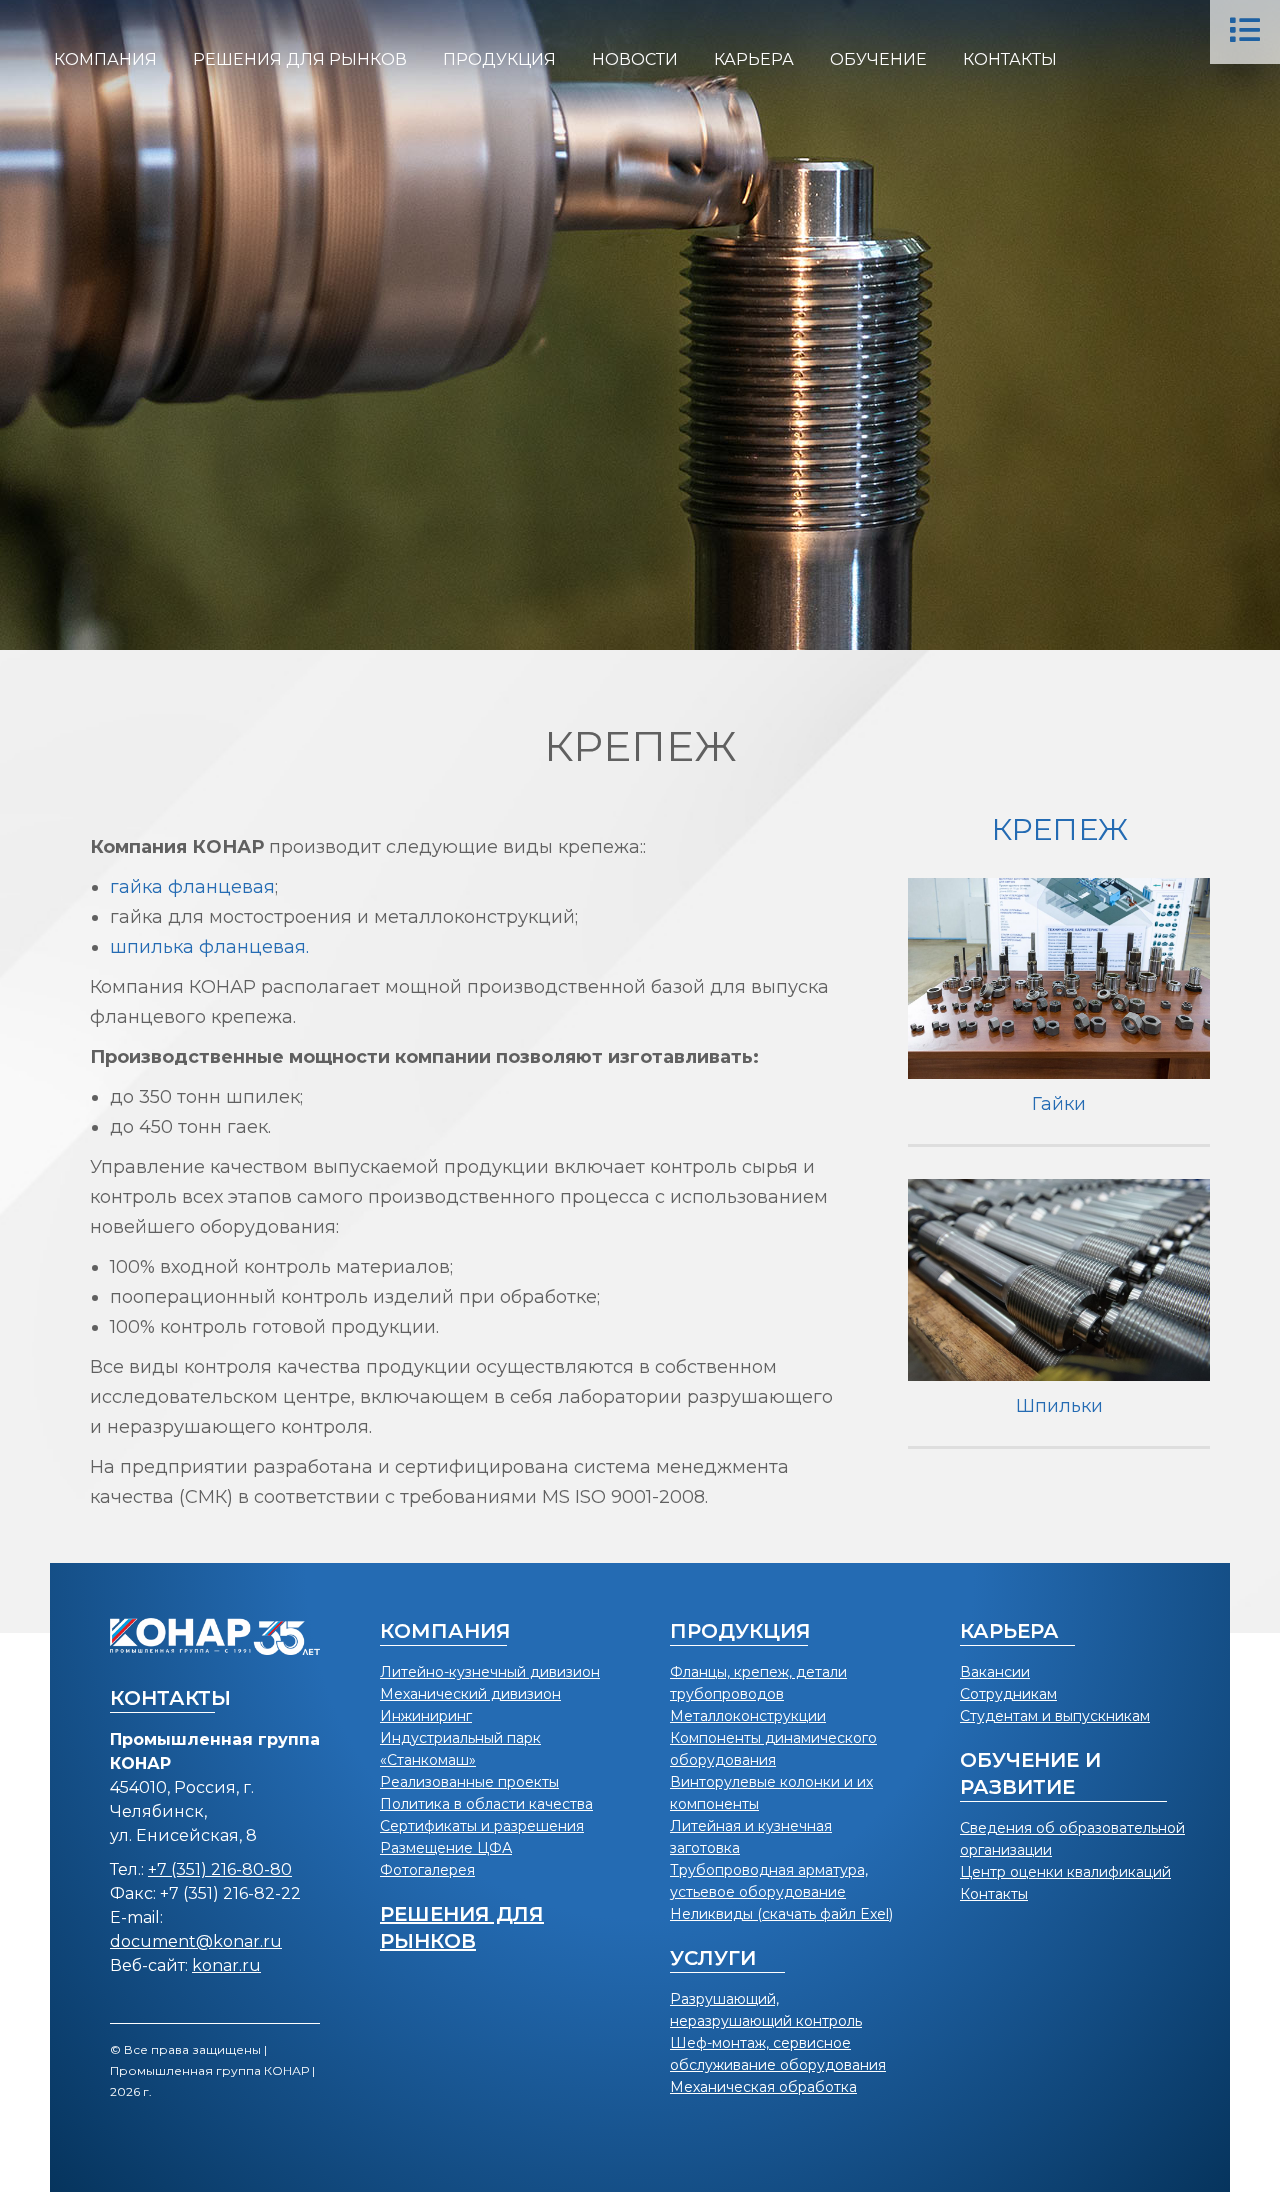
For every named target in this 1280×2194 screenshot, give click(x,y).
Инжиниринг (426, 1716)
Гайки (1059, 1104)
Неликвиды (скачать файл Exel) (781, 1914)
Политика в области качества (486, 1804)
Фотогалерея (427, 1870)
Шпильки (1059, 1406)
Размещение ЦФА (446, 1848)
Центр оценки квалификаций (1065, 1872)
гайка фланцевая (192, 887)
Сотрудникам (1008, 1694)
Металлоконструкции (748, 1716)
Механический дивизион (470, 1694)
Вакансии (995, 1672)
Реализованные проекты (469, 1782)
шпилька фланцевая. (209, 947)
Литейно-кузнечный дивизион (490, 1672)
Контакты (994, 1894)
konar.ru (226, 1965)
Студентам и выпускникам (1055, 1716)
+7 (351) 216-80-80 (220, 1869)
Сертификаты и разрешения (482, 1826)
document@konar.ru (196, 1941)
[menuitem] (105, 60)
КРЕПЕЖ (1059, 829)
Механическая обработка (763, 2087)
